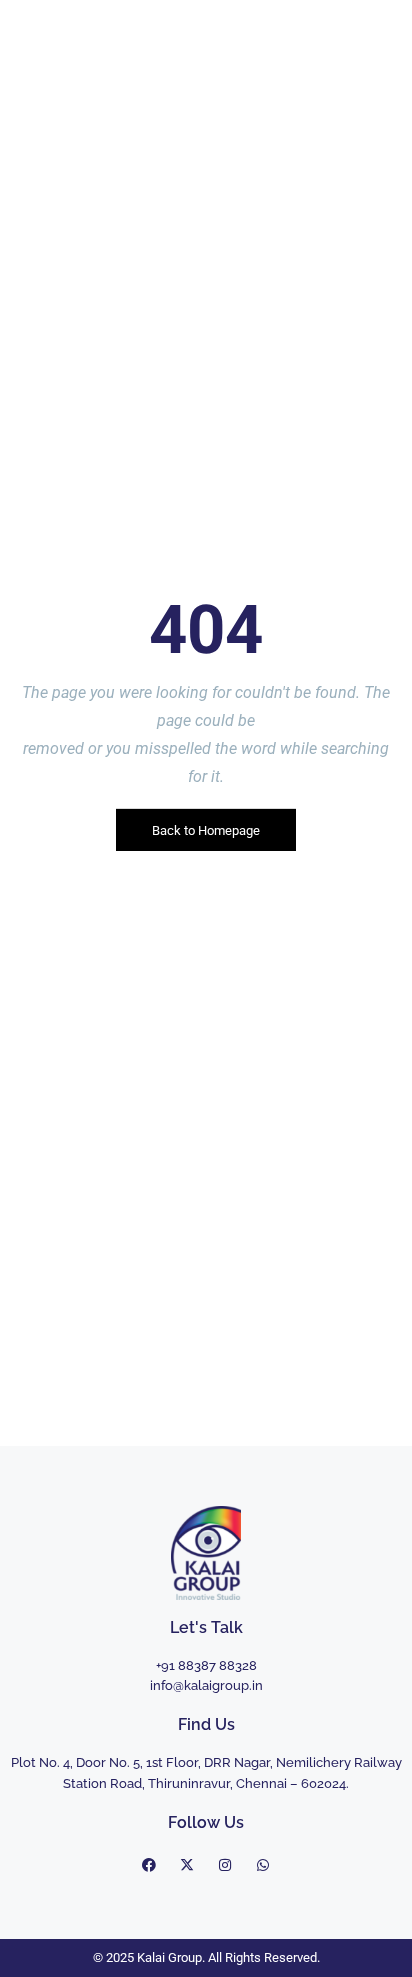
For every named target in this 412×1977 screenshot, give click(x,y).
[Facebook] (149, 1865)
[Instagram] (225, 1865)
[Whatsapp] (263, 1865)
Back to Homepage (206, 829)
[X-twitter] (187, 1865)
